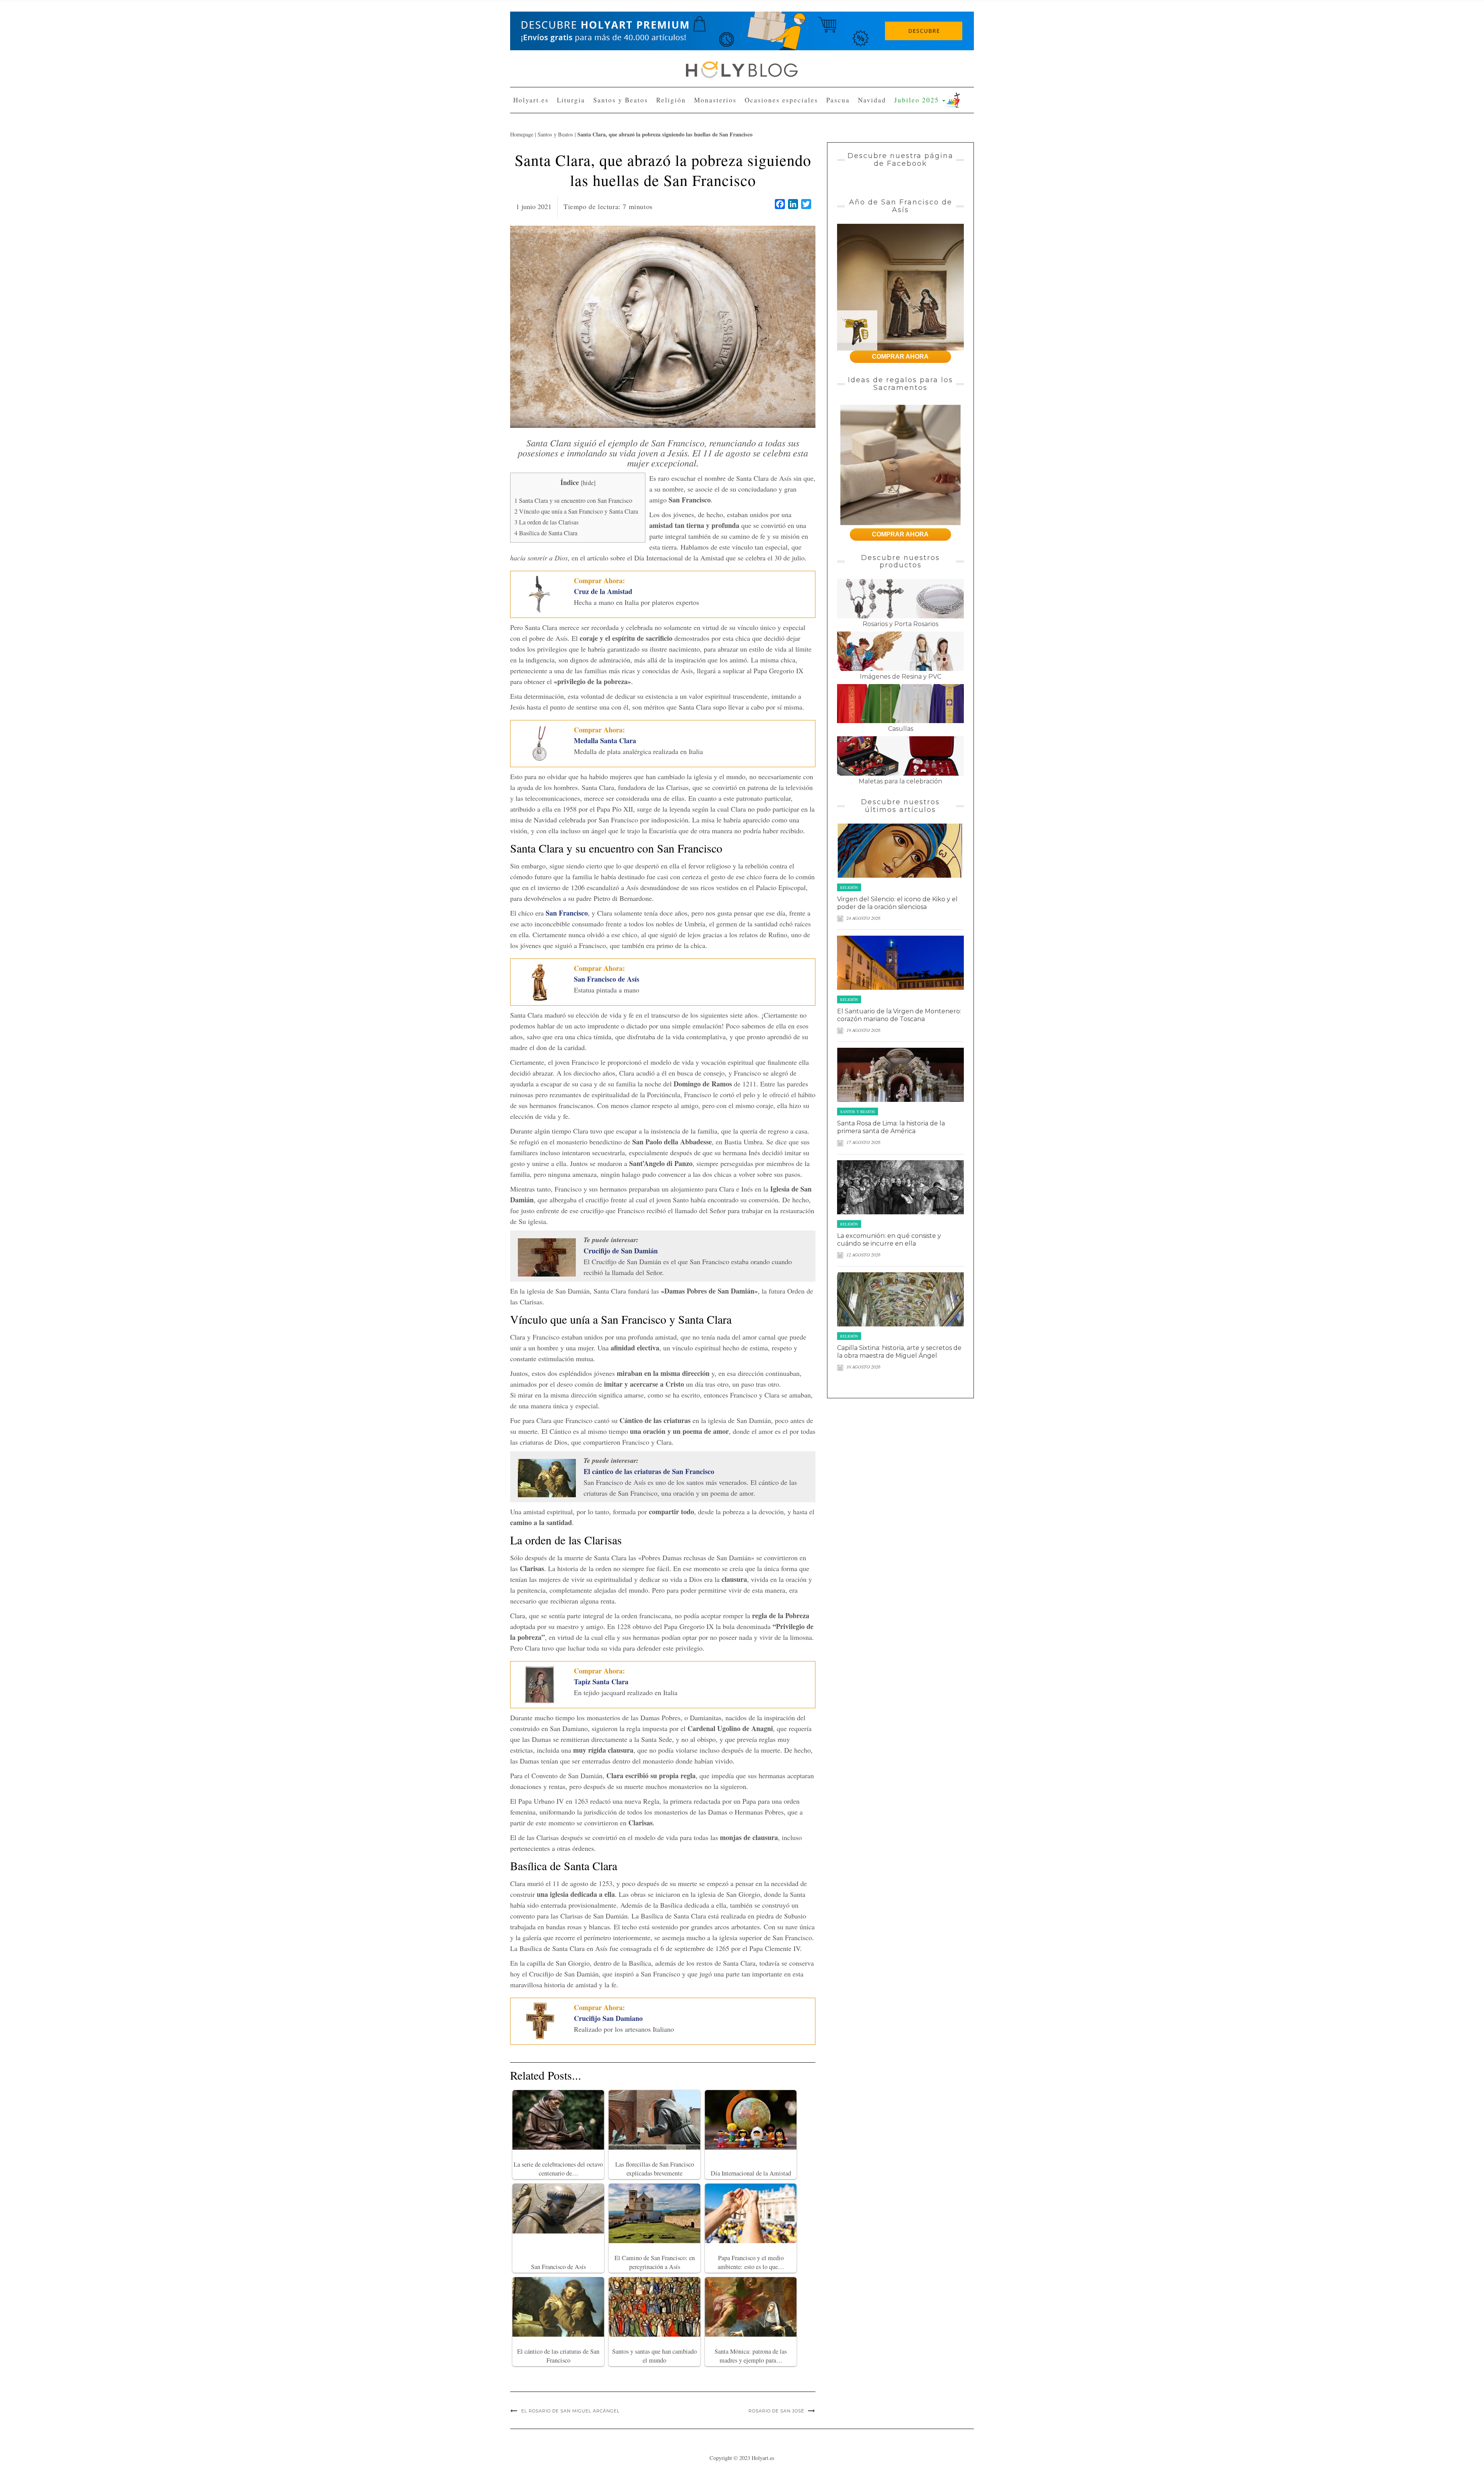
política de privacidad (773, 161)
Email (669, 132)
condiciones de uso (727, 161)
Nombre (671, 104)
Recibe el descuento (697, 193)
